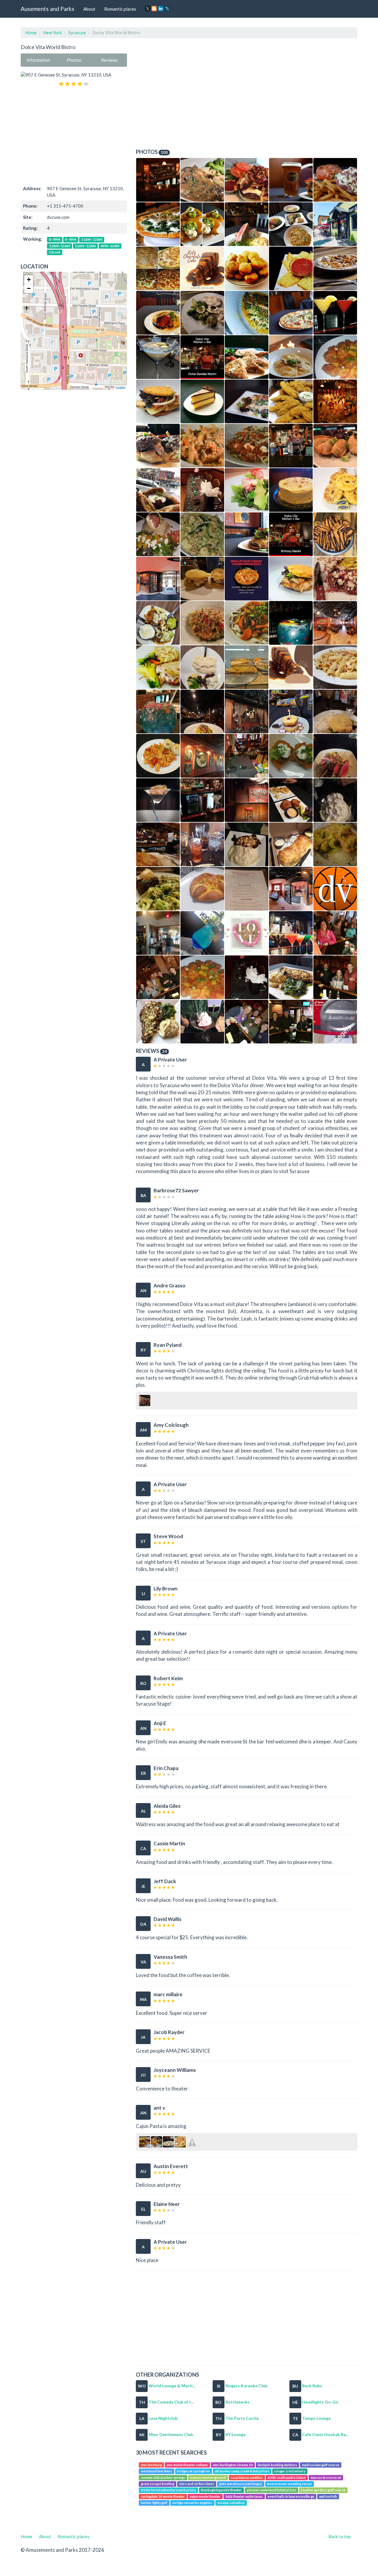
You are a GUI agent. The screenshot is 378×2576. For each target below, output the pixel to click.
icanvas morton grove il (208, 2478)
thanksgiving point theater (221, 2490)
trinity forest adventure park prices (168, 2490)
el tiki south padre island (287, 2478)
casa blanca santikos (247, 2478)
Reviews (109, 60)
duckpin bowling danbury (277, 2465)
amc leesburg (151, 2465)
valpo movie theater (205, 2496)
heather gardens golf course (323, 2490)
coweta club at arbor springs (163, 2478)
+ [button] (29, 280)
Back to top (340, 2536)
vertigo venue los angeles (192, 2503)
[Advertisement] (74, 136)
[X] (148, 9)
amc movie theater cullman (187, 2465)
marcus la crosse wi (326, 2478)
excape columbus (231, 2503)
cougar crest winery (290, 2471)
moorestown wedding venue (289, 2484)
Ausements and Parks (48, 9)
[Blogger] (154, 9)
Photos (74, 60)
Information (38, 60)
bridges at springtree (193, 2471)
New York (52, 32)
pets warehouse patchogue (241, 2484)
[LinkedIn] (161, 9)
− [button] (29, 288)
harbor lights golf (154, 2503)
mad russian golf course (321, 2465)
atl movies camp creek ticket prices (242, 2471)
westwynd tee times (157, 2471)
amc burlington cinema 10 (233, 2465)
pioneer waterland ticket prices (272, 2490)
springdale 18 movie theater (163, 2496)
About (89, 9)
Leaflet (121, 387)
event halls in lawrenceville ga (291, 2496)
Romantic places (120, 9)
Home (31, 32)
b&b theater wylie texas (244, 2496)
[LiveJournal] (167, 9)
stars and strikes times (197, 2484)
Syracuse (77, 32)
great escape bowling (158, 2484)
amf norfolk (328, 2496)
